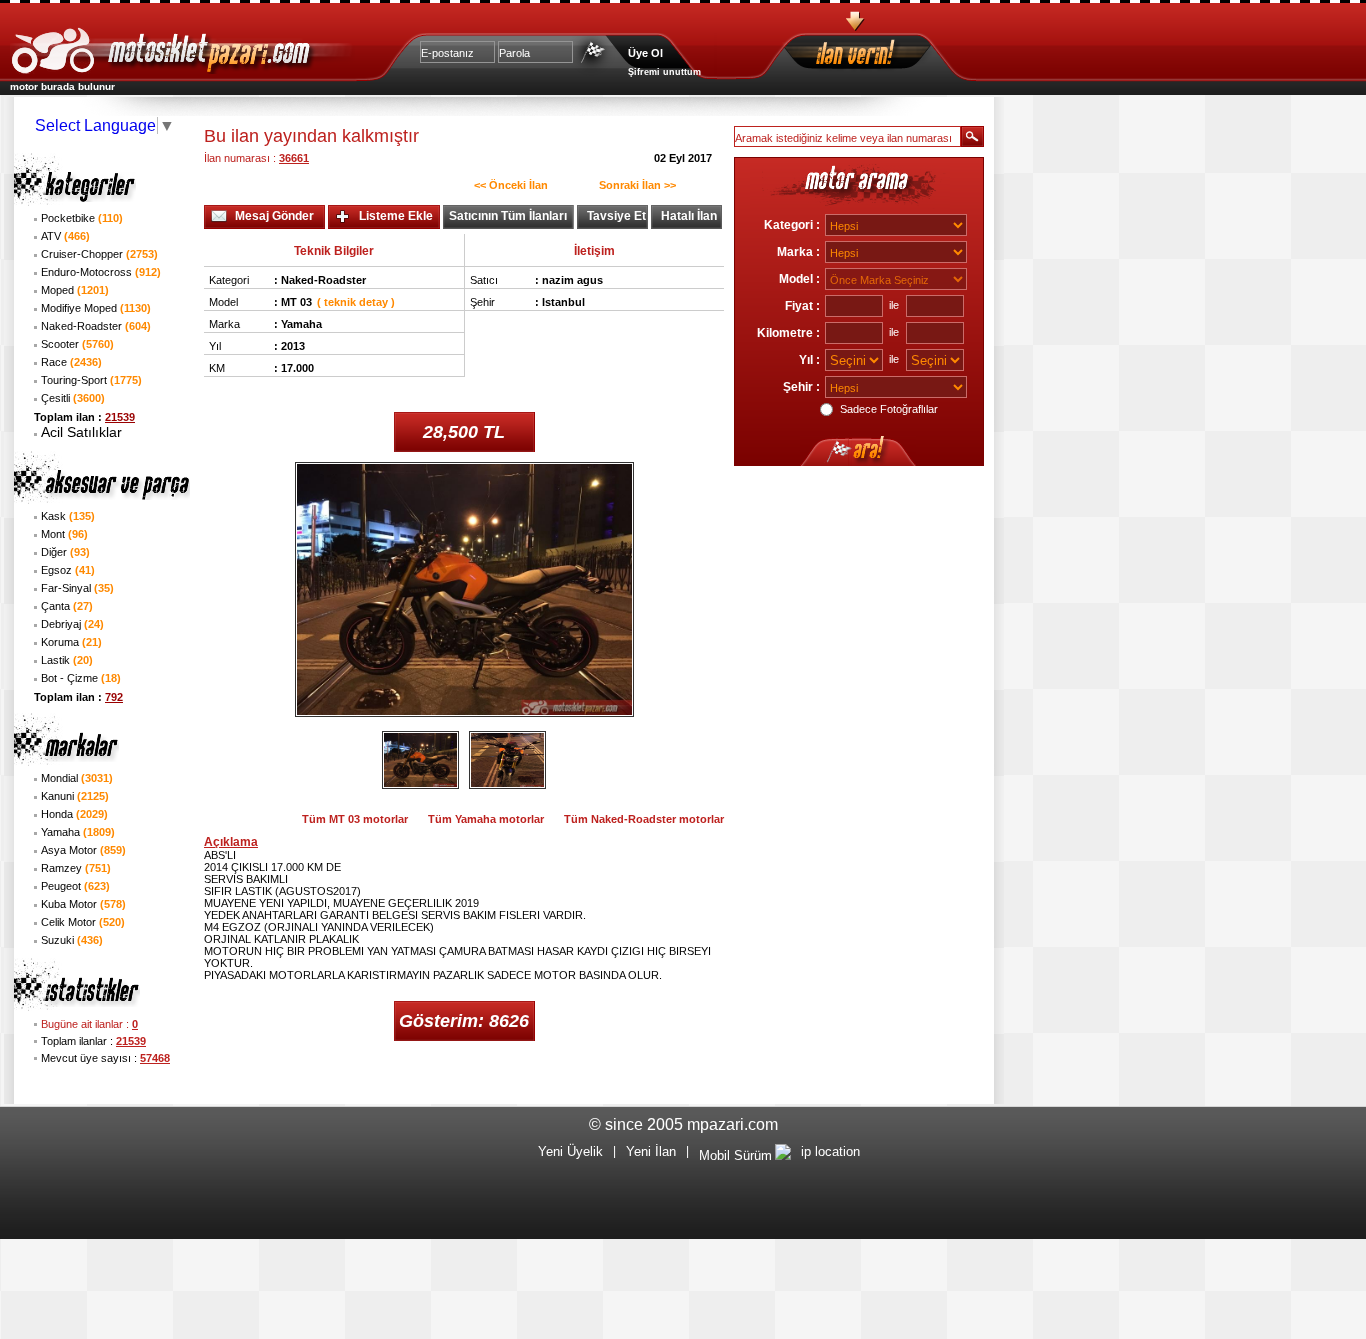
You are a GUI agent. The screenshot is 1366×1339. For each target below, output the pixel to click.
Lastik (67, 660)
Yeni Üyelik (570, 1151)
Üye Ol (645, 53)
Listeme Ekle (396, 216)
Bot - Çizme (81, 678)
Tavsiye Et (616, 216)
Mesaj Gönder (274, 216)
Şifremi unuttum (664, 72)
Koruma (71, 642)
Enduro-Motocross (101, 272)
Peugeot (75, 886)
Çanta (67, 606)
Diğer (65, 552)
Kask (68, 516)
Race (71, 362)
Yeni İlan (651, 1151)
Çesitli (73, 398)
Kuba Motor (83, 904)
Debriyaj (72, 624)
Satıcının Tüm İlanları (508, 216)
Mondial (77, 778)
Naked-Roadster (96, 326)
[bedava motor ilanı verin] (891, 55)
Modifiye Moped (96, 308)
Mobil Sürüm (735, 1155)
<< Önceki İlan (511, 185)
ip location (830, 1151)
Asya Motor (83, 850)
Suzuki (72, 940)
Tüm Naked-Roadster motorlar (644, 819)
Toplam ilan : (84, 417)
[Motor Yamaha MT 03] (420, 760)
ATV (65, 236)
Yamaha (78, 832)
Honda (74, 814)
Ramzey (76, 868)
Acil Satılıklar (81, 432)
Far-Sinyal (77, 588)
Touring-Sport (91, 380)
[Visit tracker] (783, 1155)
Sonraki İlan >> (637, 185)
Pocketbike (82, 218)
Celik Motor (83, 922)
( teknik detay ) (356, 302)
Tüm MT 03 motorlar (355, 819)
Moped (75, 290)
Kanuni (75, 796)
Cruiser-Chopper (99, 254)
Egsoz (68, 570)
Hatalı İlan (689, 216)
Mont (64, 534)
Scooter (77, 344)
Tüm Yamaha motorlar (486, 819)
